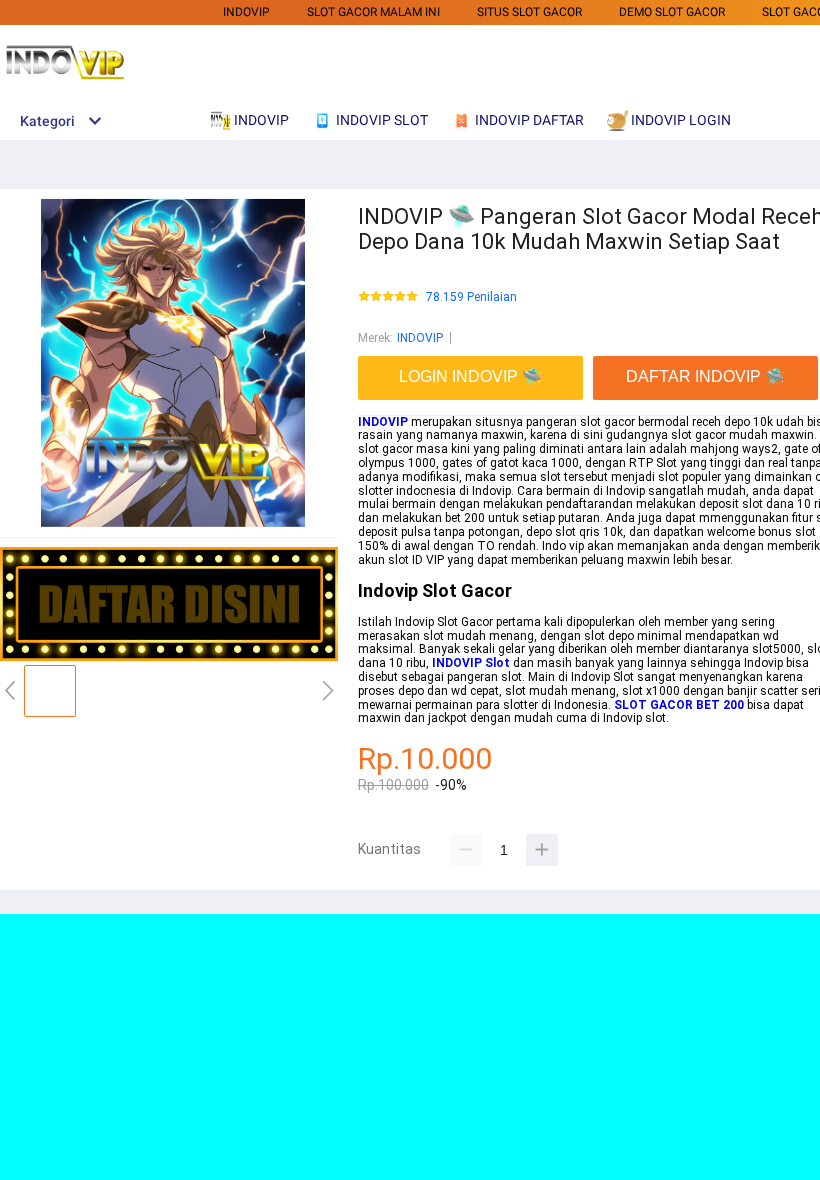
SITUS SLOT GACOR (529, 12)
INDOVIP (246, 12)
